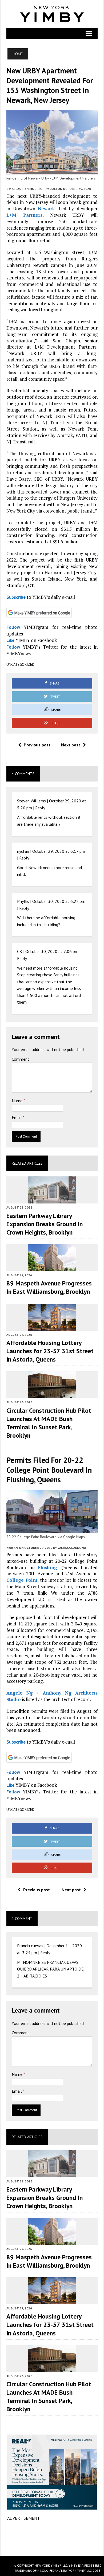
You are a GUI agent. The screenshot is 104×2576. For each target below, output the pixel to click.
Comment (21, 1059)
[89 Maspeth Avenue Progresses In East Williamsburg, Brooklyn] (52, 1268)
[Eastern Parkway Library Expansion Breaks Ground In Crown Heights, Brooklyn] (52, 1200)
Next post (71, 745)
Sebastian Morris (27, 189)
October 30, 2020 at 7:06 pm (52, 951)
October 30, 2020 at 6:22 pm (59, 901)
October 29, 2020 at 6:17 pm (59, 851)
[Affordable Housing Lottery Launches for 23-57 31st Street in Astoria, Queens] (52, 1327)
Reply (40, 808)
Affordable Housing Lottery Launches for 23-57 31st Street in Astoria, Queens (50, 1351)
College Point (22, 1580)
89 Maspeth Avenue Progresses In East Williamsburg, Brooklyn (49, 1287)
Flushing (47, 1567)
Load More (52, 2538)
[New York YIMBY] (52, 14)
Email (17, 1117)
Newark (46, 209)
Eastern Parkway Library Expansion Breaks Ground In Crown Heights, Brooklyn (45, 1224)
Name (18, 1101)
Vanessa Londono (72, 1548)
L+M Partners (24, 215)
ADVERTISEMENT (23, 2518)
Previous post (37, 745)
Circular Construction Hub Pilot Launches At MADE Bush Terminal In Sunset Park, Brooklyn (49, 1423)
